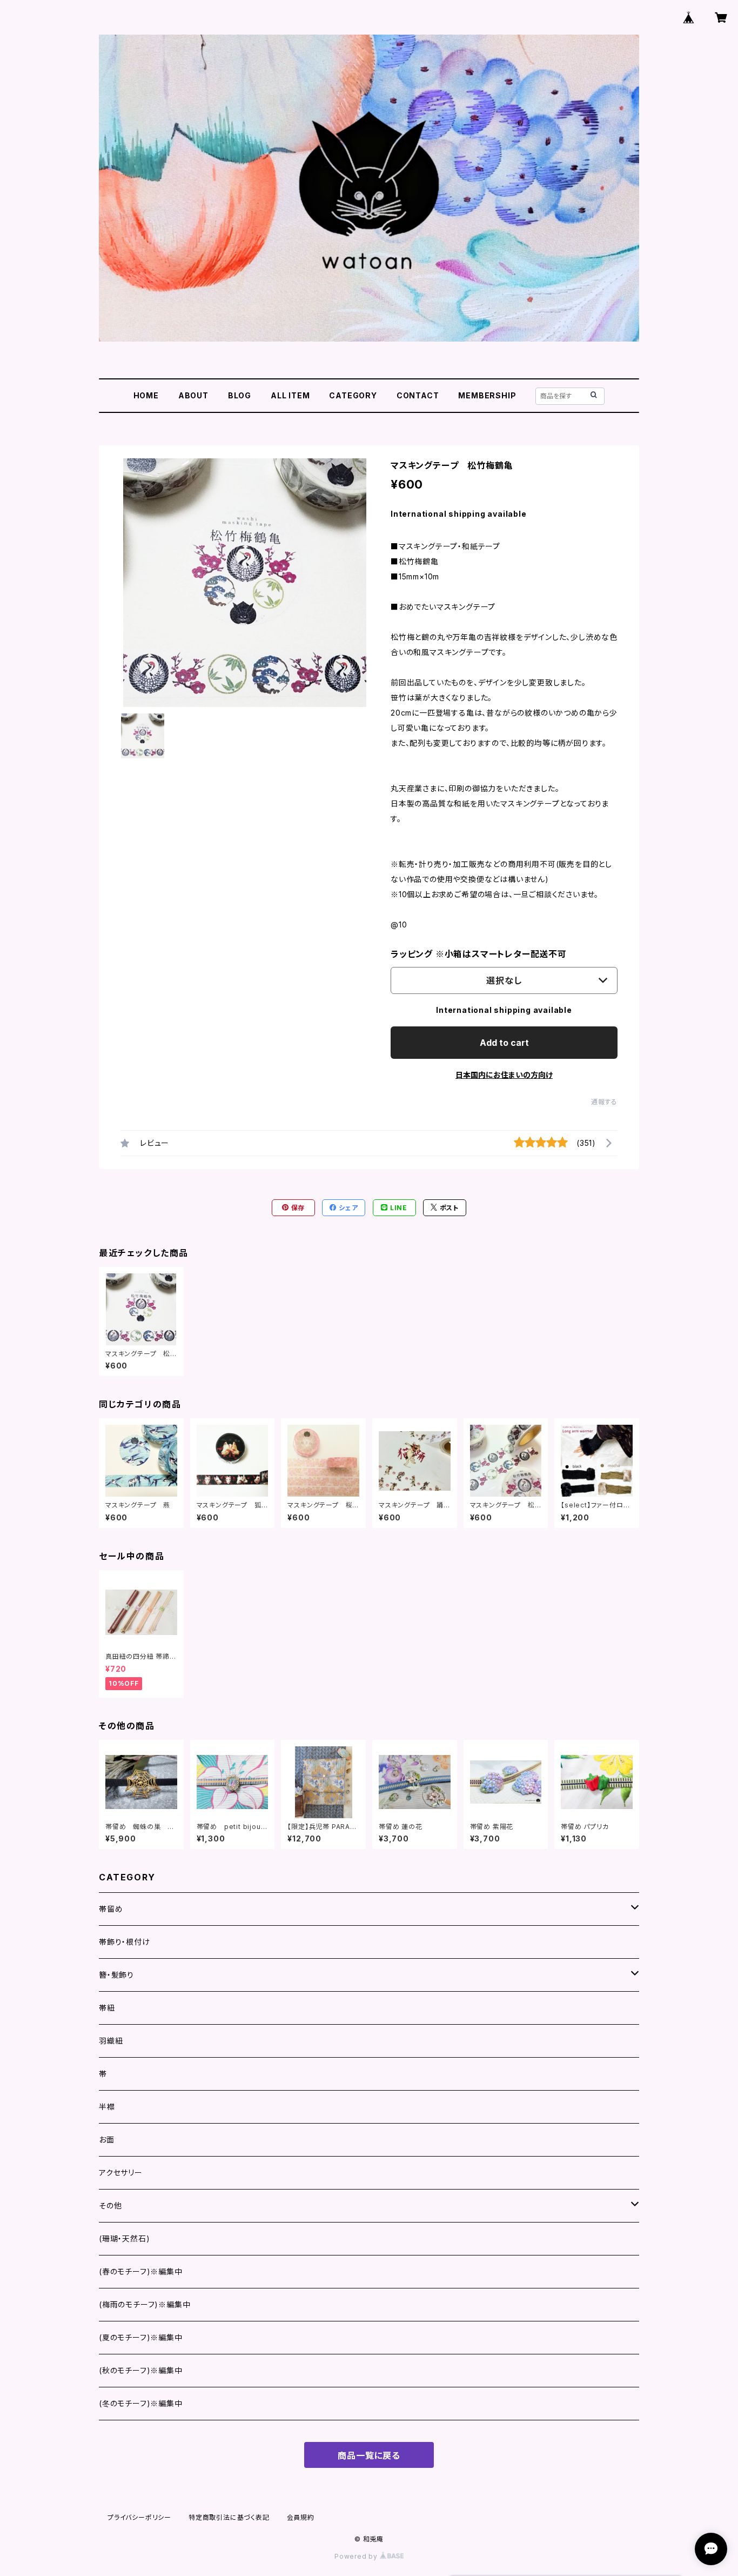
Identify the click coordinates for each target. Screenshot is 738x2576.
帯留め (111, 1909)
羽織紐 (111, 2041)
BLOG (240, 395)
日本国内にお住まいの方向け (504, 1075)
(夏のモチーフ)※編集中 (141, 2337)
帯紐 (107, 2008)
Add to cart (504, 1043)
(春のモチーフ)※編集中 (141, 2271)
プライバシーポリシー (139, 2517)
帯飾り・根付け (125, 1942)
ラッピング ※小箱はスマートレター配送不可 (479, 954)
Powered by (357, 2556)
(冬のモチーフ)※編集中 (141, 2403)
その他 (110, 2205)
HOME (146, 395)
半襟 (107, 2107)
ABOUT (193, 395)
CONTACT (418, 395)
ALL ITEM (290, 395)
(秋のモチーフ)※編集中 (141, 2370)
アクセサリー (121, 2173)
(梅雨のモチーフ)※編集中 (145, 2304)
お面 (107, 2140)
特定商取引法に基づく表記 (229, 2517)
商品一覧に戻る (369, 2455)
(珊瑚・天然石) (124, 2238)
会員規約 (301, 2517)
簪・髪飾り (116, 1975)
